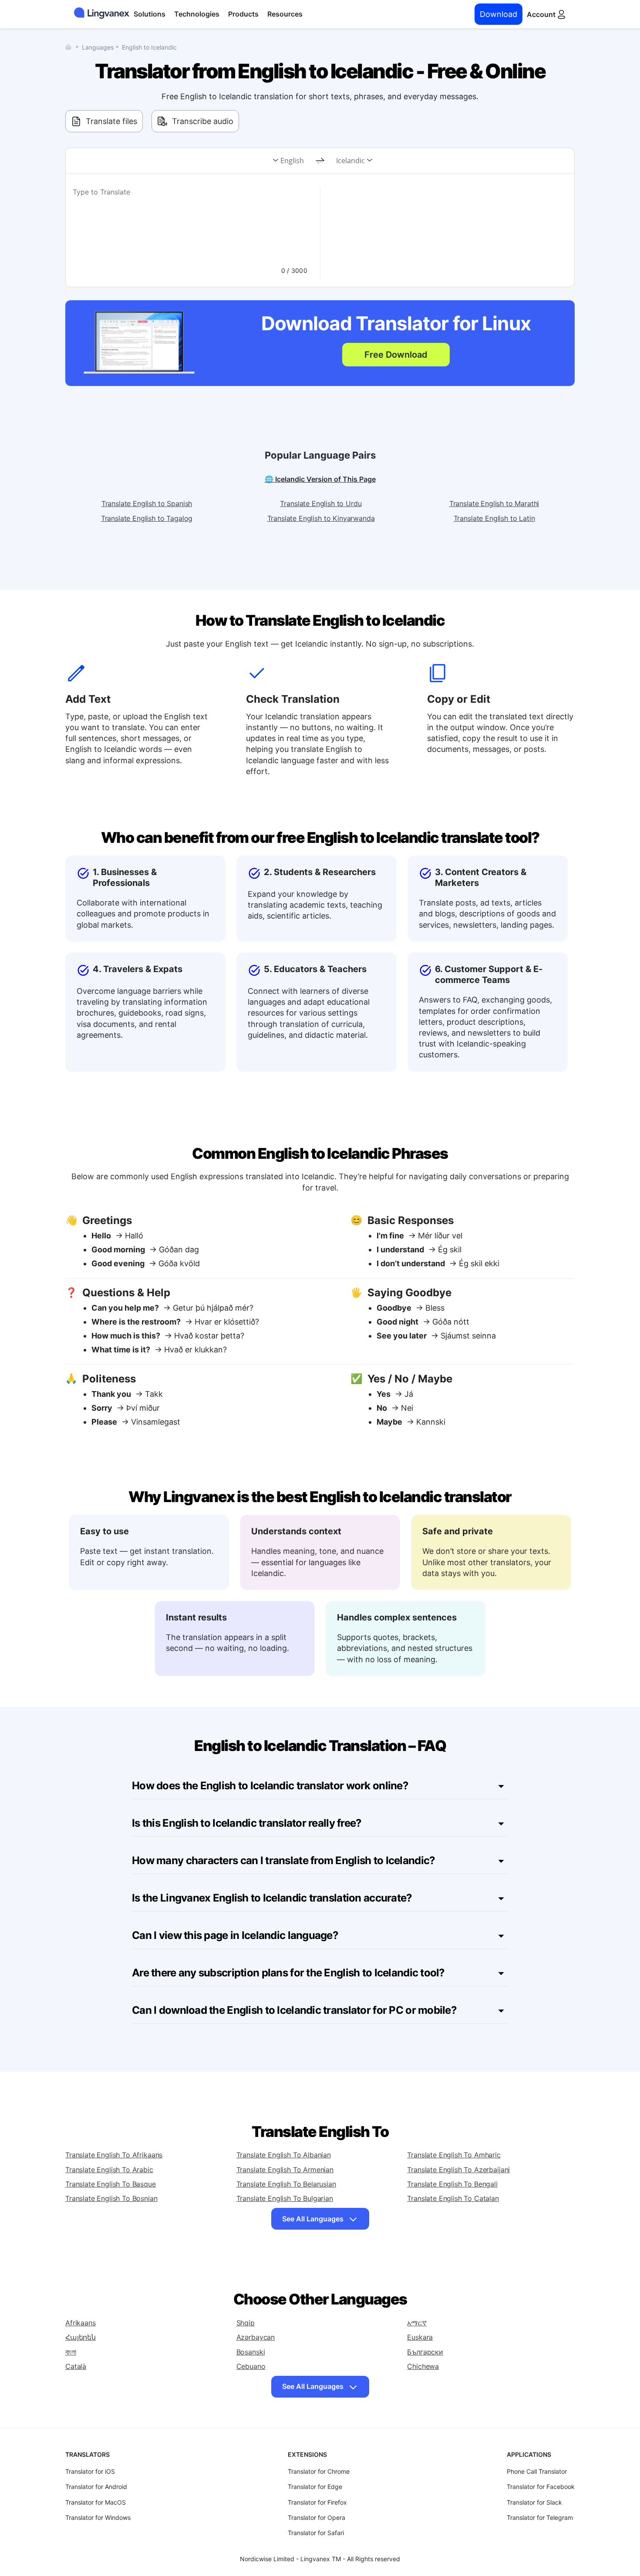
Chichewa (423, 2366)
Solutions (150, 14)
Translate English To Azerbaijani (458, 2170)
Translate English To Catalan (453, 2198)
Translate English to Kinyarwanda (321, 518)
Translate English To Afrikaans (114, 2155)
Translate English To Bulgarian (285, 2198)
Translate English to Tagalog (147, 518)
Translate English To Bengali (452, 2184)
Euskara (420, 2337)
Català (76, 2366)
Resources (285, 14)
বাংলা (71, 2352)
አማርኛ (417, 2323)
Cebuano (251, 2366)
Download (499, 14)
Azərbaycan (256, 2337)
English (292, 161)
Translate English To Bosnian (111, 2198)
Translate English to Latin (494, 518)
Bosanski (251, 2352)
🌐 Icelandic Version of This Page (320, 479)
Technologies (197, 14)
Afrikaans (81, 2323)
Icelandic (350, 161)
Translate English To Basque (111, 2184)
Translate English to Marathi (494, 503)
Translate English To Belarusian (286, 2184)
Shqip (246, 2323)
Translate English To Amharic (454, 2155)
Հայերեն (81, 2337)
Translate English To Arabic (109, 2170)
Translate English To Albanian (284, 2155)
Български (425, 2352)
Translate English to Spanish (147, 503)
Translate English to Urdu (321, 503)
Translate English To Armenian (285, 2170)
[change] (320, 161)
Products (243, 14)
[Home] (71, 47)
